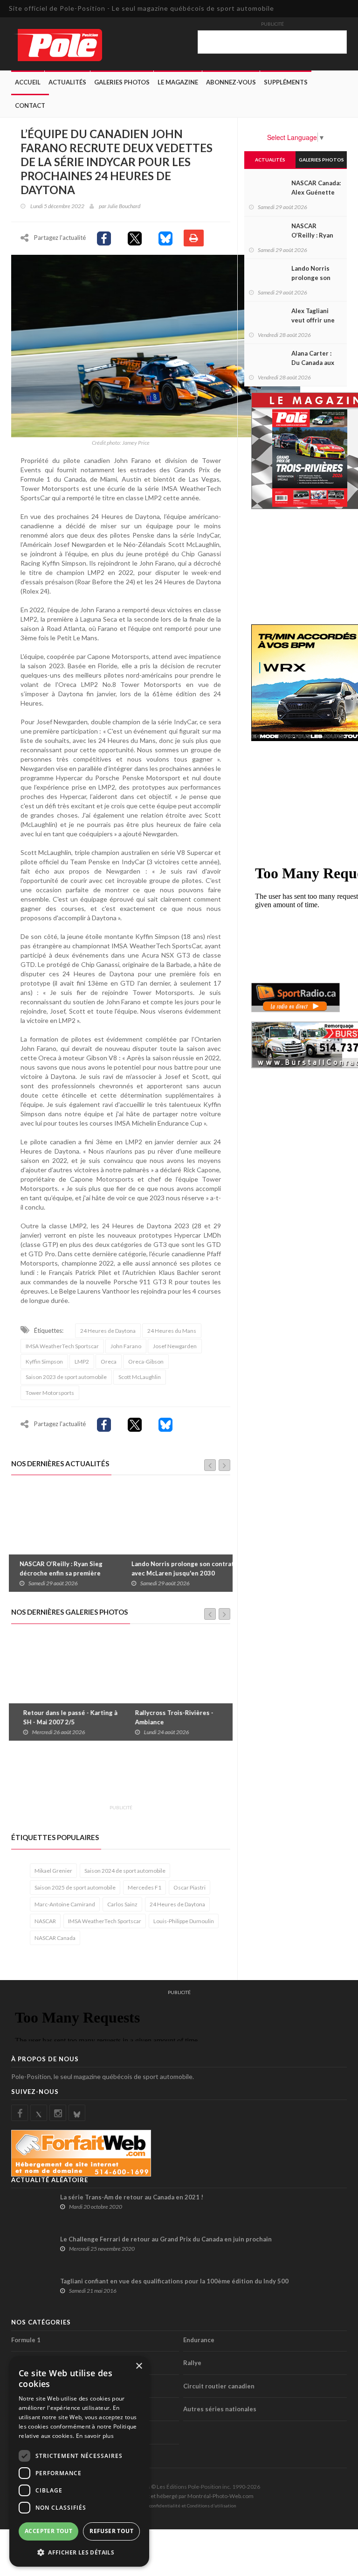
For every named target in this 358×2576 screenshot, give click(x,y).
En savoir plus (95, 2436)
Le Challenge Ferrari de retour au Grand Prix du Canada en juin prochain (166, 2239)
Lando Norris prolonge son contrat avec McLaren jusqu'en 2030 (179, 1568)
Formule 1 (26, 2340)
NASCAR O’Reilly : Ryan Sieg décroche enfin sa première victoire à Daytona (57, 1573)
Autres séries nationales (220, 2409)
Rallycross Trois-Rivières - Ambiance (167, 1717)
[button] (79, 2552)
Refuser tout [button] (111, 2531)
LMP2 (82, 1361)
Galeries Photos (122, 82)
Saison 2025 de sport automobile (75, 1887)
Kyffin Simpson (44, 1361)
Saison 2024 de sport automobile (125, 1871)
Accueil (28, 82)
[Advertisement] (181, 1778)
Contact (30, 105)
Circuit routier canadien (219, 2386)
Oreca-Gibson (146, 1361)
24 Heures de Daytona (108, 1331)
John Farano (126, 1346)
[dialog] (79, 2461)
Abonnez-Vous (231, 82)
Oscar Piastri (189, 1887)
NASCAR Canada (55, 1938)
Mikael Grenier (53, 1871)
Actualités (67, 82)
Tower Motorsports (50, 1393)
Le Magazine (178, 82)
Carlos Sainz (122, 1904)
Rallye (192, 2363)
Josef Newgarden (175, 1346)
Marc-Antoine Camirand (65, 1904)
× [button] (139, 2366)
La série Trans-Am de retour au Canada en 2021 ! (132, 2197)
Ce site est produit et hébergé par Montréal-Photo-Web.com (179, 2496)
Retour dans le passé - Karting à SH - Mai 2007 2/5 (63, 1717)
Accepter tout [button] (48, 2531)
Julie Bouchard (124, 206)
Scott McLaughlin (140, 1377)
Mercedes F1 (145, 1887)
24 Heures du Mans (172, 1331)
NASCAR (45, 1921)
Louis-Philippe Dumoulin (184, 1921)
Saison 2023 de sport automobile (66, 1377)
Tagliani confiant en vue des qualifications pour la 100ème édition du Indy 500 (174, 2281)
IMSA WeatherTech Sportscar (62, 1346)
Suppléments (286, 82)
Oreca (109, 1361)
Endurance (199, 2340)
